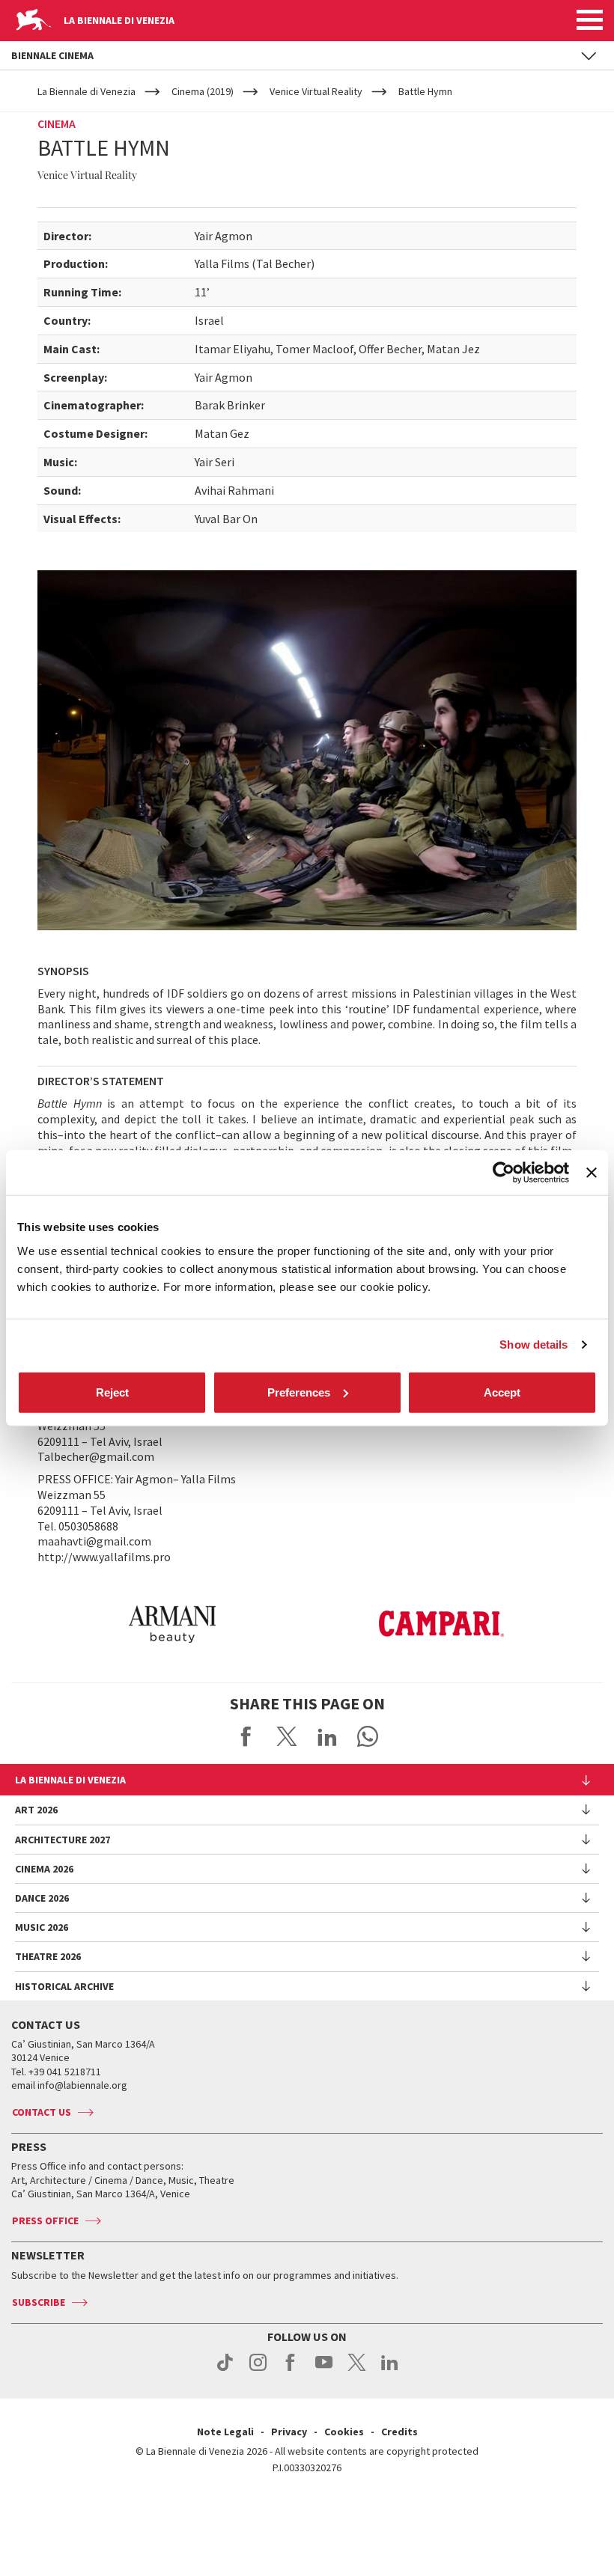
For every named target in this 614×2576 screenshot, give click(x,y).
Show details (534, 1345)
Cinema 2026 (44, 1869)
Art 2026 (36, 1810)
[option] (172, 1624)
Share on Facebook (246, 1736)
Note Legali (225, 2432)
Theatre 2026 (48, 1956)
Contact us (42, 2112)
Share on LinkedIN (327, 1736)
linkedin (390, 2370)
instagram (258, 2370)
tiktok (225, 2370)
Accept (502, 1392)
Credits (399, 2432)
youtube (324, 2370)
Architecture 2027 (63, 1840)
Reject (112, 1392)
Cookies (344, 2432)
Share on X (287, 1736)
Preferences (299, 1392)
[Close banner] (592, 1173)
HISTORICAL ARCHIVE (64, 1986)
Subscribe (39, 2302)
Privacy (289, 2432)
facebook (291, 2370)
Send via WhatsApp (368, 1736)
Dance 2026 (42, 1898)
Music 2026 (42, 1927)
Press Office (45, 2221)
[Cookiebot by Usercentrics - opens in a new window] (504, 1173)
